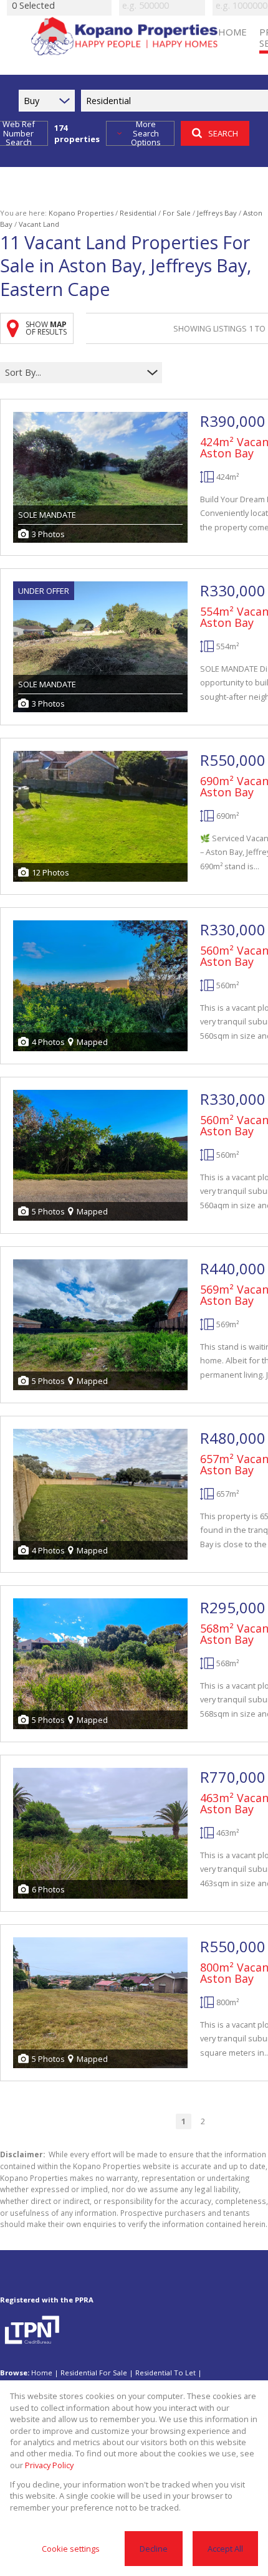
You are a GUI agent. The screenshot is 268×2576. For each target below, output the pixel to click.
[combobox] (73, 373)
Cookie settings (71, 2549)
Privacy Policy (49, 2465)
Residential (138, 213)
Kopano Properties (81, 213)
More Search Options (146, 133)
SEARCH (223, 133)
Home (42, 2373)
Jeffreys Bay (217, 213)
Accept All (225, 2549)
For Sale (177, 213)
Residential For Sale (94, 2373)
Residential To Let (165, 2373)
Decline (154, 2549)
